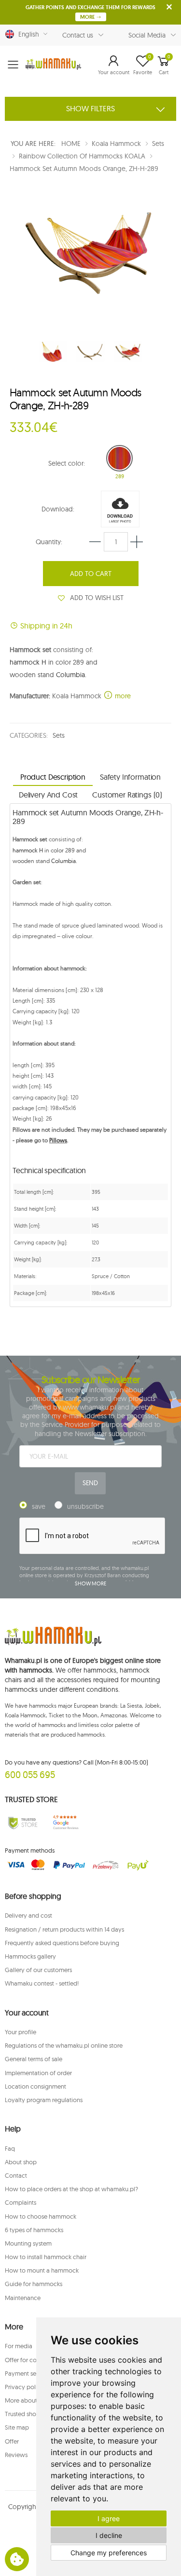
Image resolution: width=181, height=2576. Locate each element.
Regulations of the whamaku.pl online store (64, 2045)
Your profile (21, 2032)
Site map (17, 2427)
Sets (58, 735)
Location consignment (35, 2086)
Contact (16, 2175)
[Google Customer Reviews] (68, 1823)
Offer (12, 2441)
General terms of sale (34, 2059)
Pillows (58, 1140)
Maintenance (23, 2298)
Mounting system (28, 2243)
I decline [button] (109, 2535)
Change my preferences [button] (109, 2553)
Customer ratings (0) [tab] (127, 795)
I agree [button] (109, 2518)
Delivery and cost (28, 1915)
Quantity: (49, 542)
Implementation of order (38, 2073)
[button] (114, 65)
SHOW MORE (90, 1583)
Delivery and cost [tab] (48, 795)
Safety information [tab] (130, 777)
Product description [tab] (53, 777)
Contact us (78, 35)
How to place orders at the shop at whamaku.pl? (71, 2189)
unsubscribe (85, 1506)
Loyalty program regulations (44, 2100)
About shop (21, 2162)
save (39, 1506)
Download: (58, 509)
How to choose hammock (41, 2216)
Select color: (67, 463)
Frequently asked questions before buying (62, 1943)
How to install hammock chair (46, 2257)
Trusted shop (22, 2414)
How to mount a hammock (42, 2270)
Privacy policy (24, 2387)
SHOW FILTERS (90, 108)
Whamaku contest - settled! (42, 1983)
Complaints (21, 2202)
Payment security (28, 2373)
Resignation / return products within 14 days (64, 1929)
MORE (88, 17)
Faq (10, 2148)
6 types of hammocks (34, 2230)
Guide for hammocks (34, 2284)
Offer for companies (32, 2360)
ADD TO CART (91, 574)
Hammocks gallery (30, 1956)
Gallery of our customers (38, 1970)
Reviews (16, 2455)
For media (19, 2346)
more (122, 696)
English (27, 34)
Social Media (147, 35)
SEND (90, 1483)
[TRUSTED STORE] (23, 1823)
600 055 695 (30, 1774)
